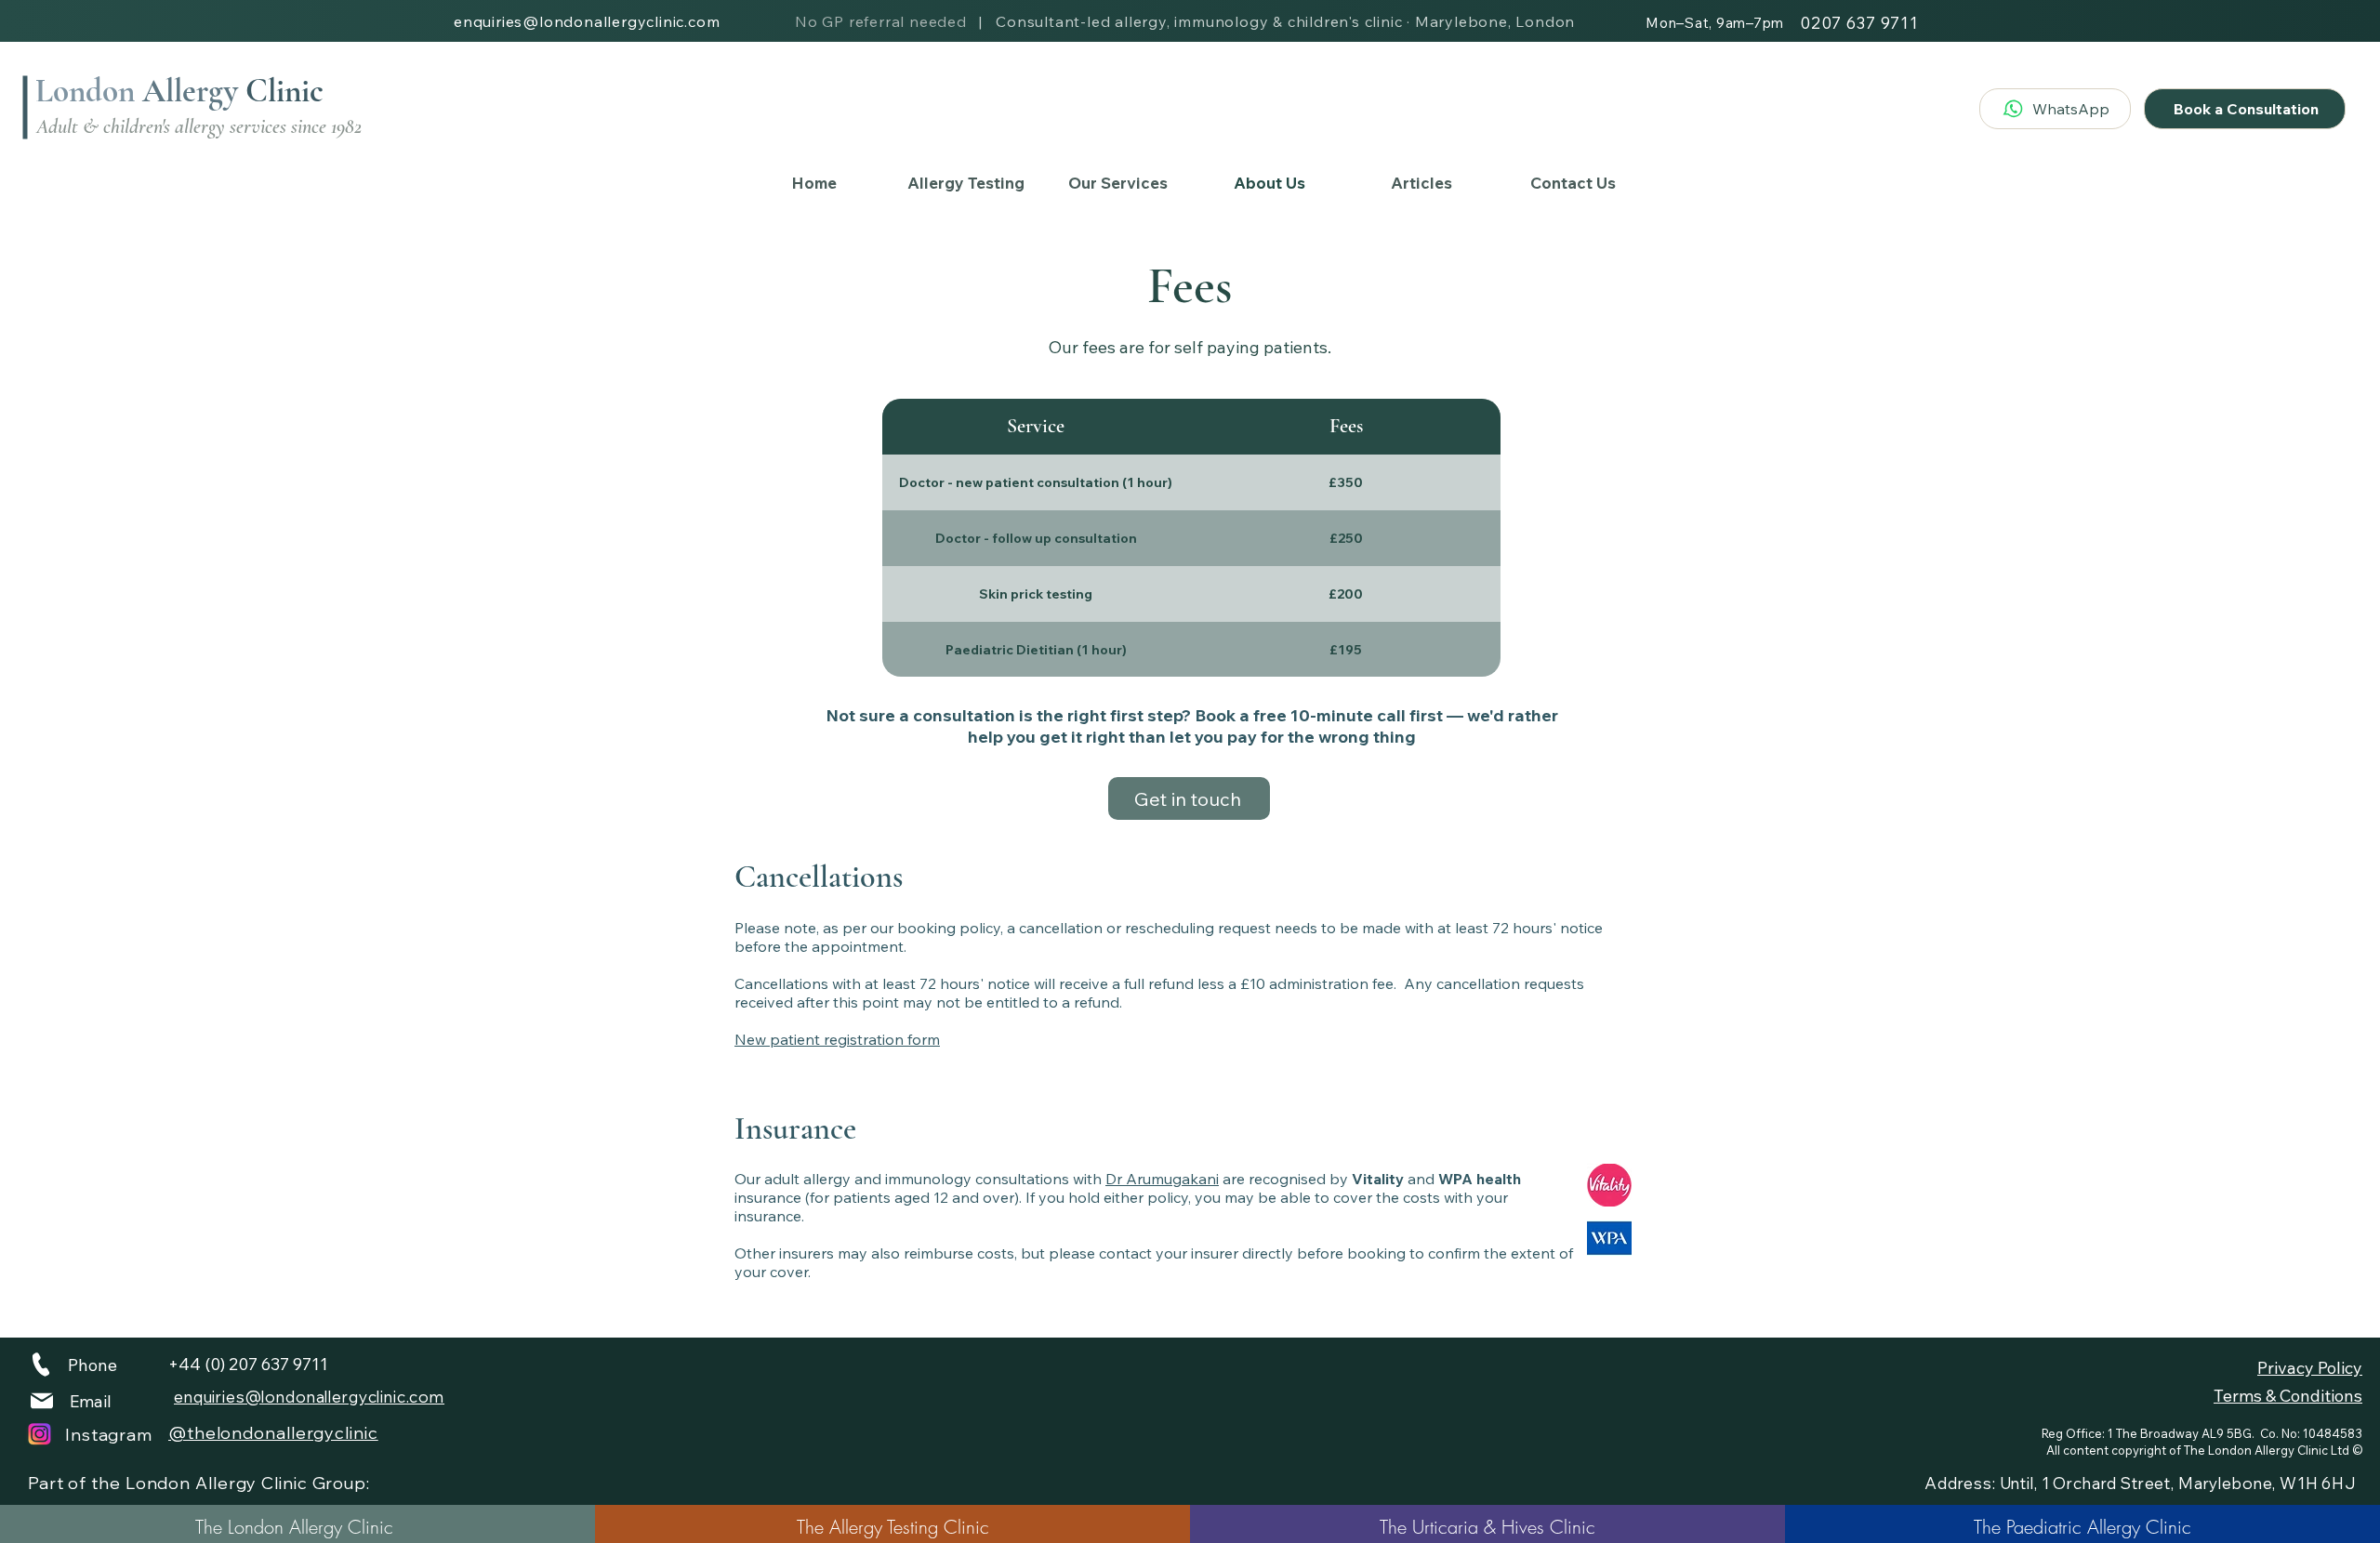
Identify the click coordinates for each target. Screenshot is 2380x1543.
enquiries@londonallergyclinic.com (587, 21)
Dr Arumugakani (1162, 1179)
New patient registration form (837, 1039)
